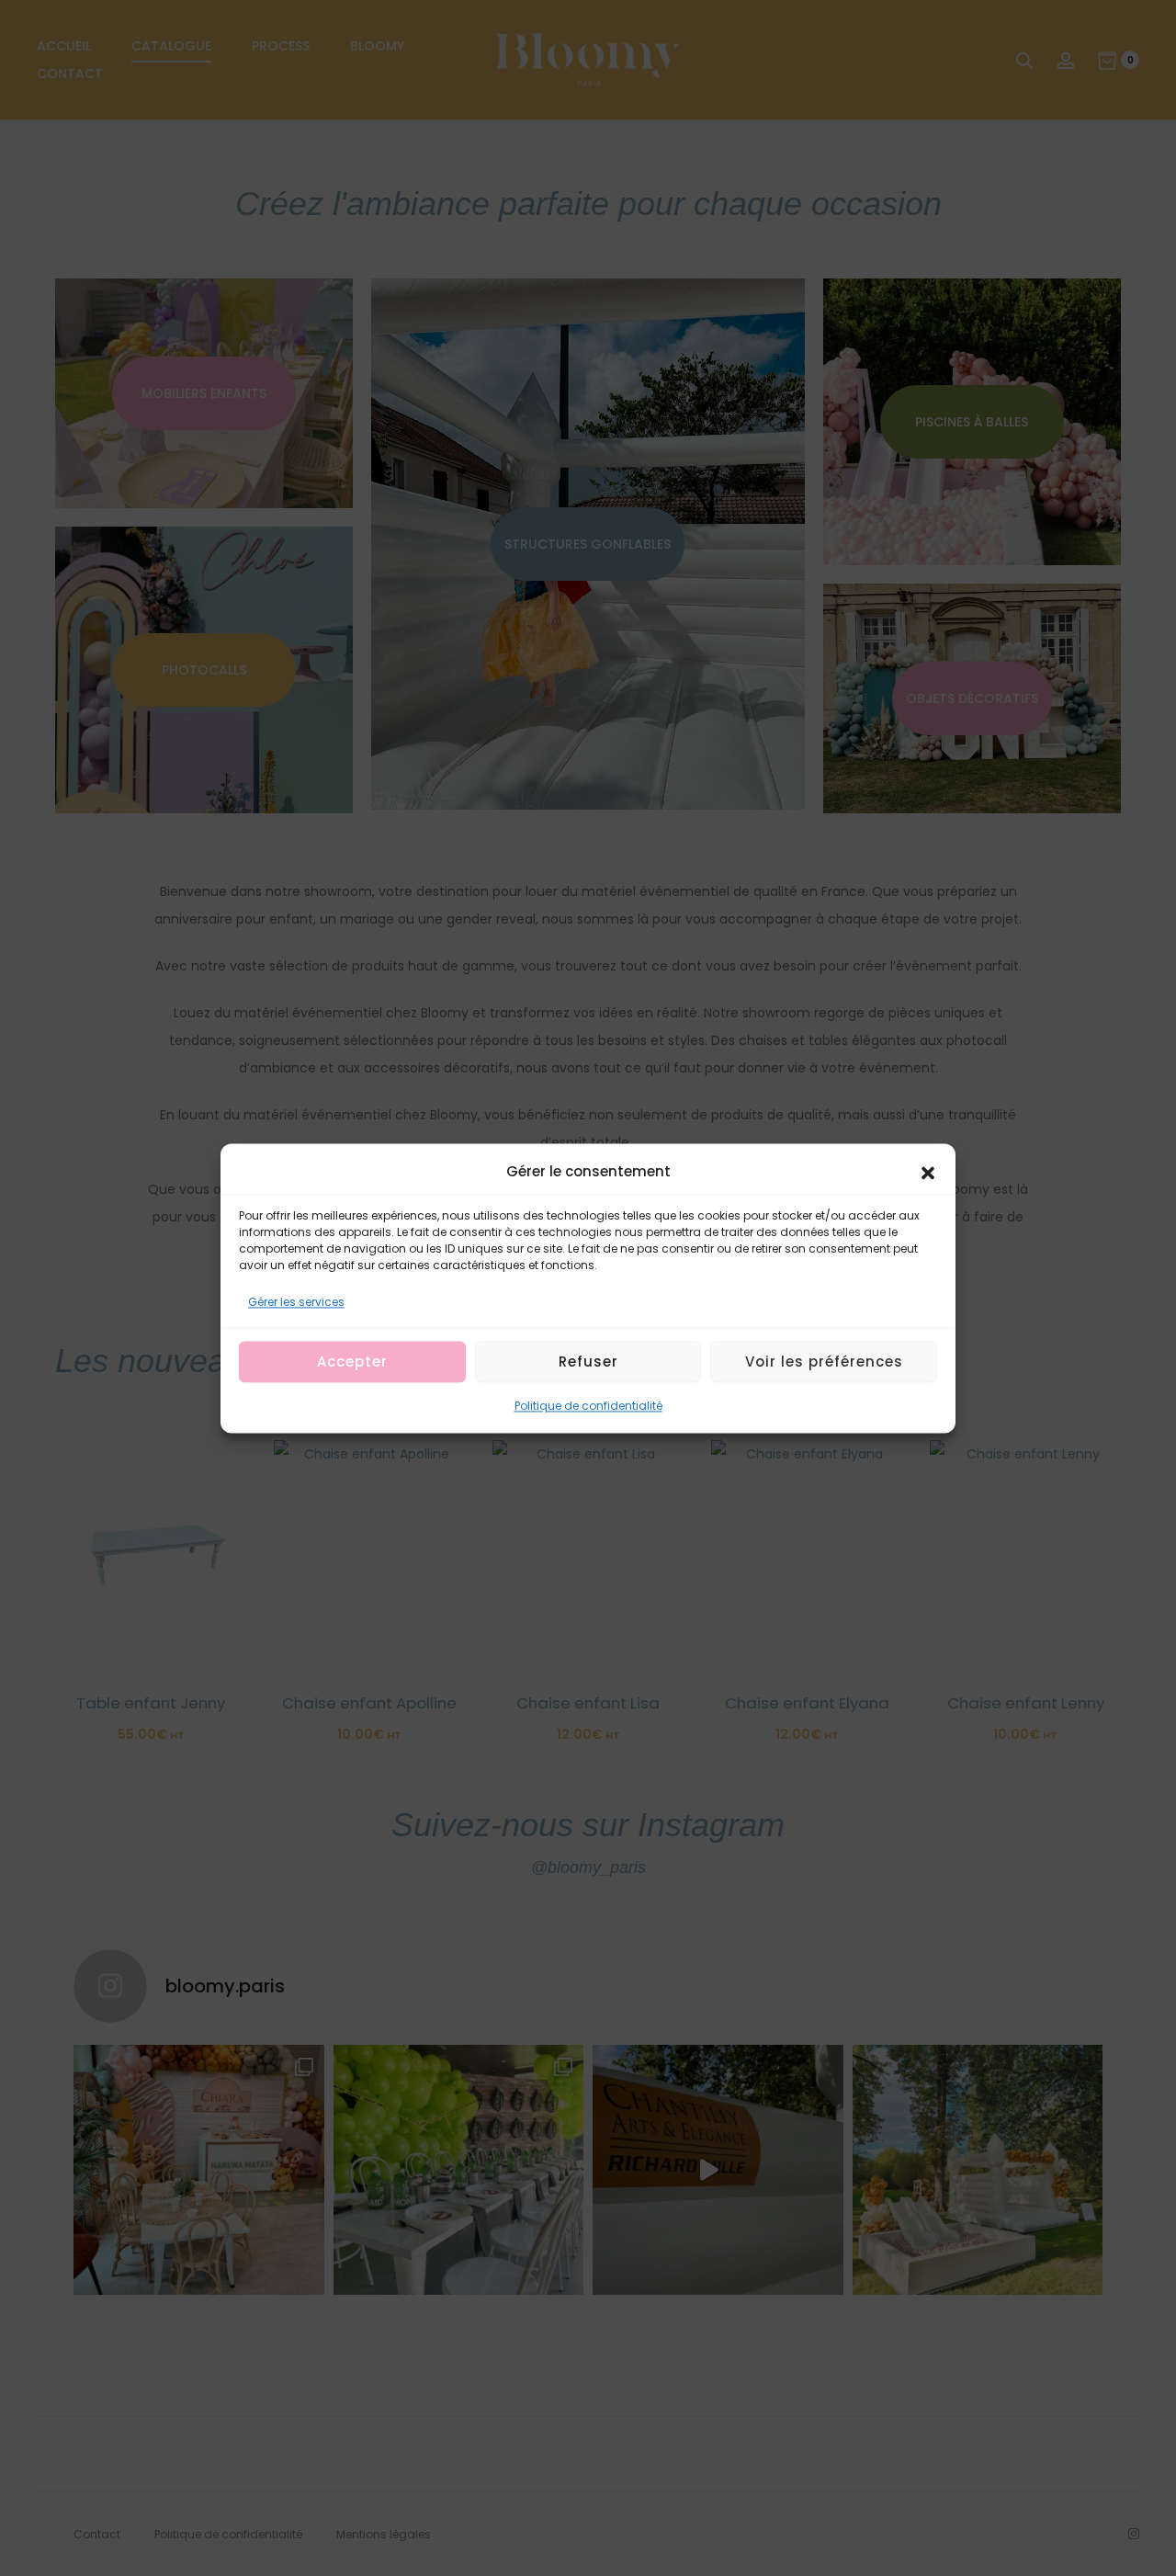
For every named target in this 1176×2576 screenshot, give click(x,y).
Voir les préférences (824, 1362)
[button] (928, 1172)
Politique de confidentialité (588, 1406)
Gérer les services (296, 1302)
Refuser (588, 1362)
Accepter (352, 1362)
